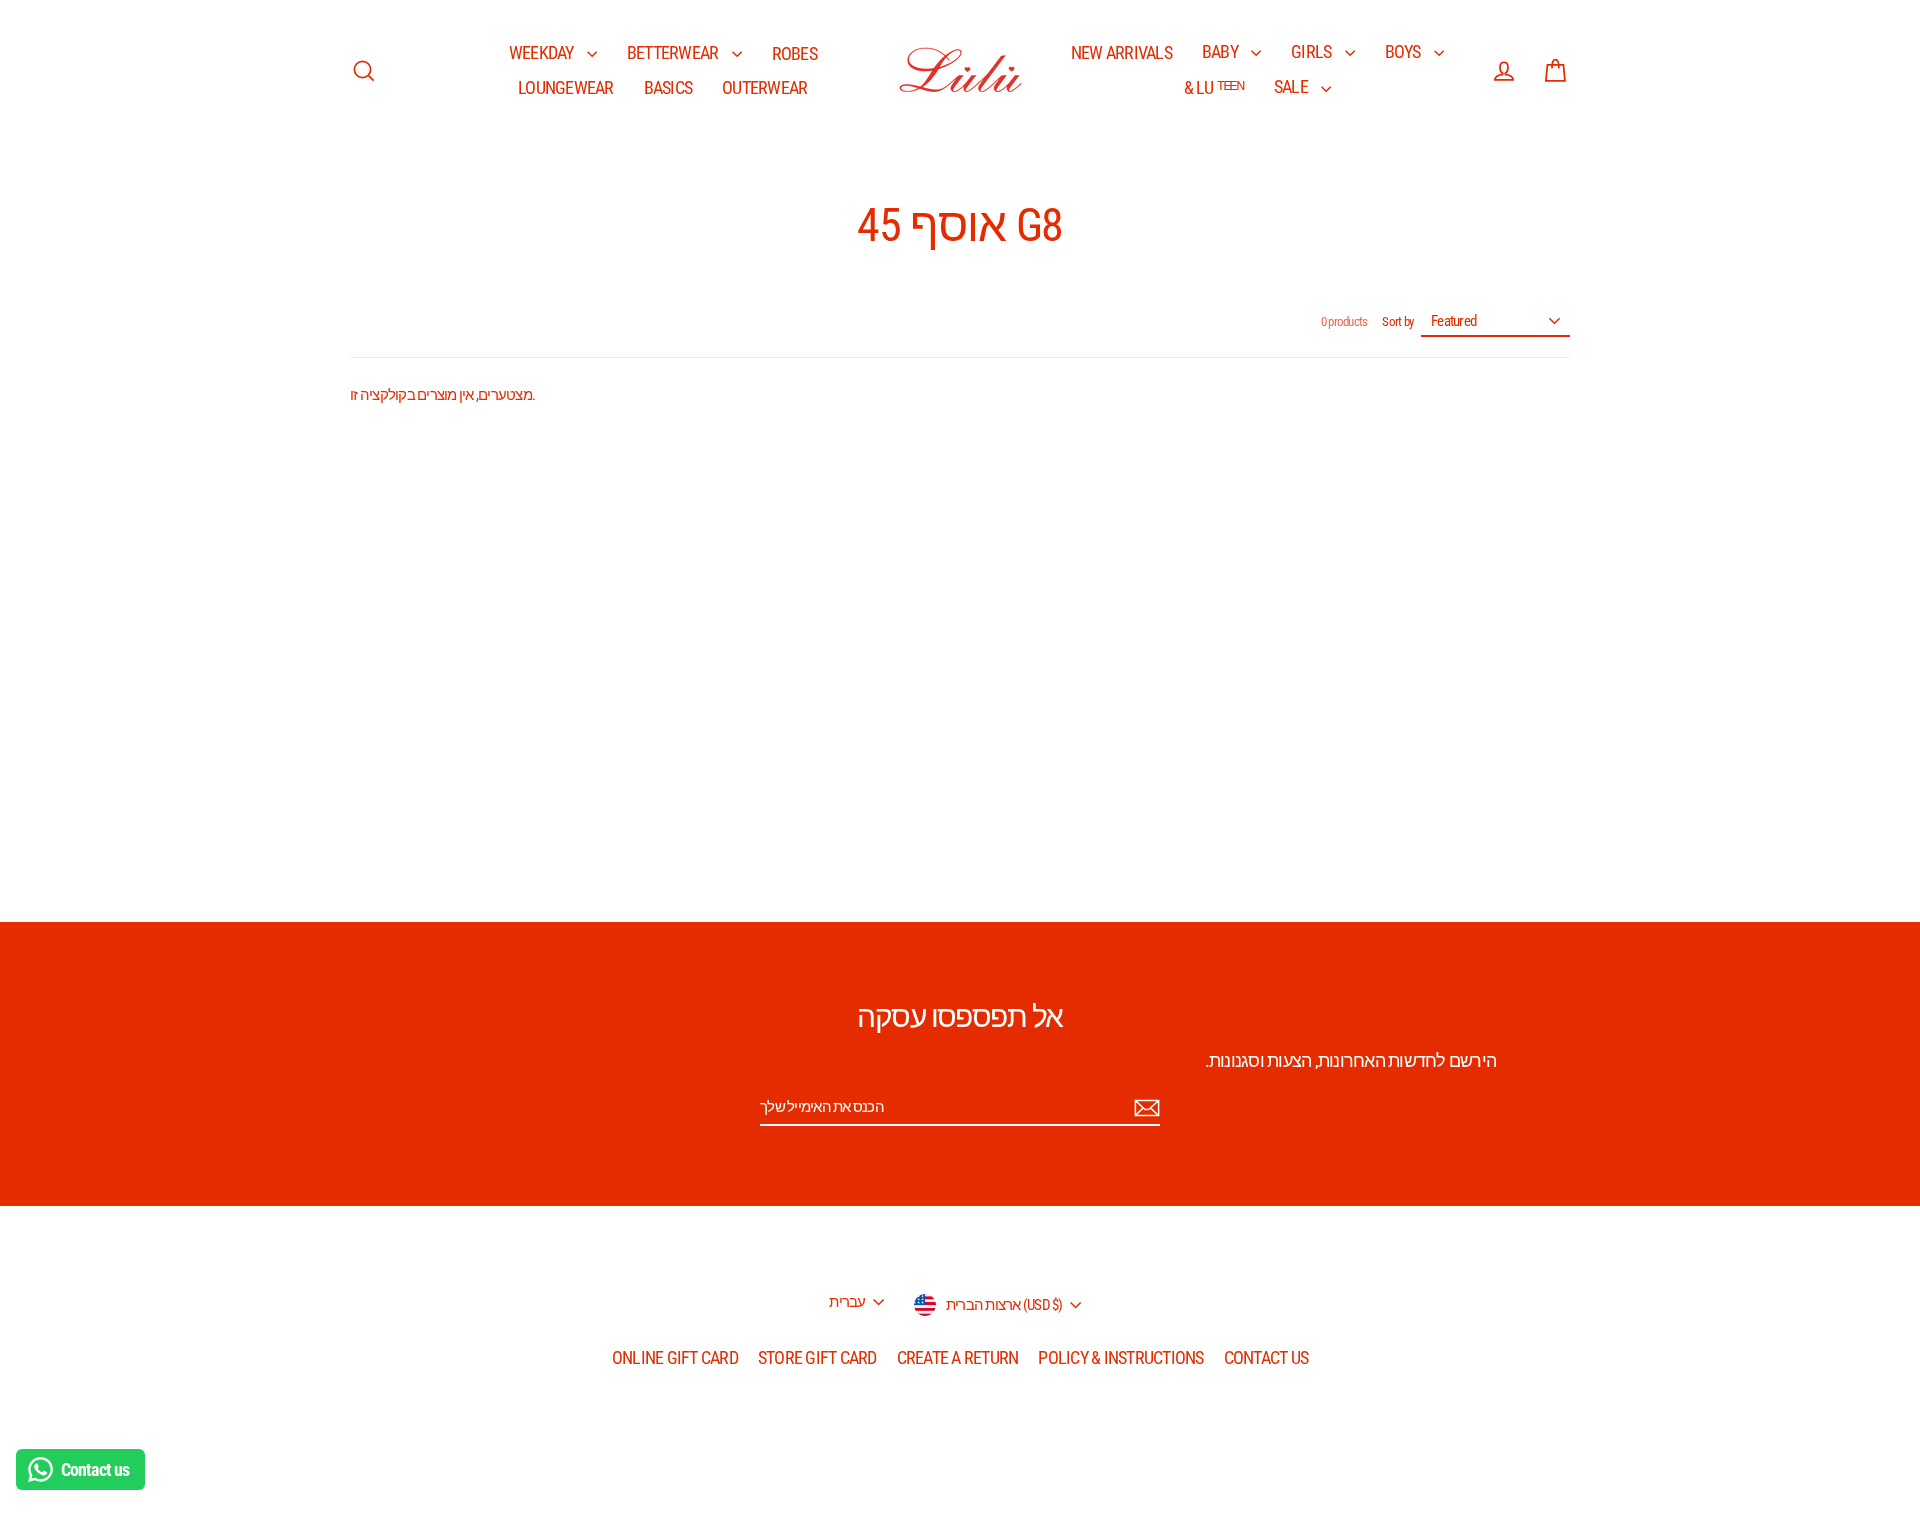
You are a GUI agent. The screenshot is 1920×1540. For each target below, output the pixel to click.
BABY (1221, 51)
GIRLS (1313, 51)
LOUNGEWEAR (566, 87)
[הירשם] (1144, 1108)
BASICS (668, 87)
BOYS (1404, 51)
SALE (1292, 86)
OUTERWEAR (764, 87)
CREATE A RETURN (958, 1357)
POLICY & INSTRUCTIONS (1120, 1357)
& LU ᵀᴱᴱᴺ (1214, 87)
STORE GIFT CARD (817, 1357)
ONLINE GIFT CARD (675, 1357)
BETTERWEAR (674, 52)
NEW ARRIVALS (1121, 52)
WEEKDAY (543, 52)
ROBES (794, 53)
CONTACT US (1266, 1357)
